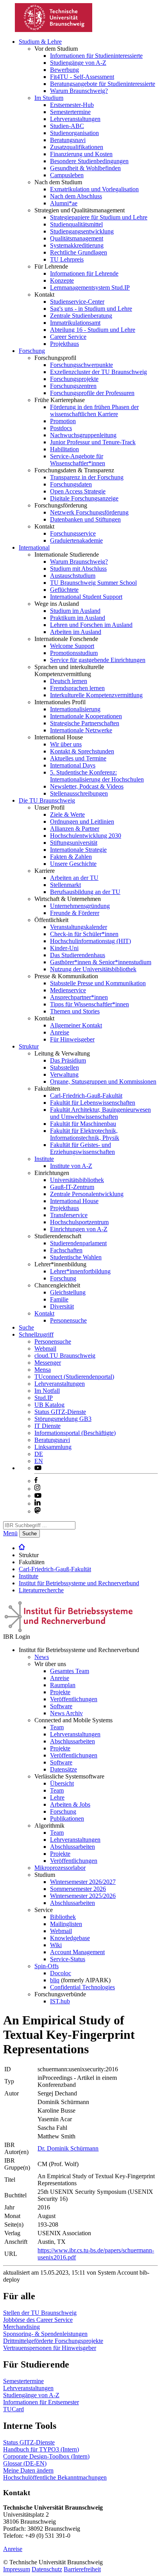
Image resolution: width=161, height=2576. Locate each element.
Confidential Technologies (82, 1987)
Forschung (32, 351)
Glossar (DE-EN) (25, 2463)
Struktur (29, 1046)
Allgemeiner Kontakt (76, 1025)
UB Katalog (49, 1405)
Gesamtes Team (70, 1671)
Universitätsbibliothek (77, 1180)
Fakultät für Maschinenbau (83, 1124)
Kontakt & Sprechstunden (82, 751)
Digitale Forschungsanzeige (84, 498)
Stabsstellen (64, 1067)
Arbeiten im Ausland (76, 632)
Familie (59, 1299)
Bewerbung (64, 70)
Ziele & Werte (67, 814)
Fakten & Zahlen (71, 857)
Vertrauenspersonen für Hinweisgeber (50, 2348)
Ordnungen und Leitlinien (82, 822)
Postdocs (61, 428)
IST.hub (60, 2001)
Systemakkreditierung (77, 245)
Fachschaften (66, 1250)
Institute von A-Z (71, 1166)
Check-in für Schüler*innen (84, 934)
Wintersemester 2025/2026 (83, 1896)
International (34, 547)
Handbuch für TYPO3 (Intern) (41, 2449)
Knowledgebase (70, 1938)
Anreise (60, 1032)
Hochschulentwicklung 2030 (86, 836)
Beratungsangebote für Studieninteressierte (103, 84)
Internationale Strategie (78, 850)
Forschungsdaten (71, 484)
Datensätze (64, 1769)
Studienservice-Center (77, 302)
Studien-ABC (67, 126)
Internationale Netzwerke (81, 730)
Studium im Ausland (75, 611)
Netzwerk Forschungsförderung (89, 512)
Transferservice (69, 1215)
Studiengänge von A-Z (78, 63)
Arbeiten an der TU (74, 878)
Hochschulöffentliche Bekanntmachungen (55, 2477)
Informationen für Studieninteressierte (96, 56)
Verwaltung (64, 1074)
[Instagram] (38, 1489)
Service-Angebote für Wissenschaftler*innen (78, 460)
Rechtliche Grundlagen (79, 252)
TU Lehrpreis (67, 259)
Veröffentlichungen (74, 1699)
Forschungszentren (73, 386)
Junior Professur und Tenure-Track (93, 442)
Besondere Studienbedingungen (89, 161)
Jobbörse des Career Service (38, 2320)
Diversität (62, 1306)
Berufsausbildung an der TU (85, 892)
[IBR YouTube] (38, 1468)
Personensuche (68, 1320)
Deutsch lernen (69, 681)
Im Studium (49, 98)
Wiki (56, 1945)
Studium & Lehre (40, 42)
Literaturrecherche (41, 1590)
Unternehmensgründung (80, 906)
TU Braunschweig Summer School (93, 583)
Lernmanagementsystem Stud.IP (90, 288)
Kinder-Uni (64, 948)
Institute (44, 1159)
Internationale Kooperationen (86, 716)
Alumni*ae (64, 203)
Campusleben (67, 175)
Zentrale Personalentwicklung (87, 1194)
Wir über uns (66, 744)
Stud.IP (44, 1398)
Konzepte (62, 280)
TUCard (13, 2409)
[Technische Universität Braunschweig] (54, 30)
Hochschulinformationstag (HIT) (90, 941)
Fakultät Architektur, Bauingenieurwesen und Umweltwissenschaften (100, 1113)
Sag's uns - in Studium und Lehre (91, 309)
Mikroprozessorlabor (60, 1868)
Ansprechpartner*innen (79, 997)
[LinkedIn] (38, 1503)
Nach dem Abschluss (76, 196)
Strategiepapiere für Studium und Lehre (99, 217)
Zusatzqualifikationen (77, 147)
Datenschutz (47, 2569)
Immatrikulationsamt (75, 323)
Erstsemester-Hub (72, 105)
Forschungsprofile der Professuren (92, 393)
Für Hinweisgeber (72, 1039)
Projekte (60, 1692)
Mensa (43, 1370)
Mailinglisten (66, 1924)
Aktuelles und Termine (78, 758)
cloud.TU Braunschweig (65, 1356)
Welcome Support (72, 646)
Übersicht (62, 1783)
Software (61, 1706)
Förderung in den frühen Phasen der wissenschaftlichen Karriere (94, 410)
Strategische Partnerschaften (85, 723)
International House (74, 1201)
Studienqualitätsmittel (76, 224)
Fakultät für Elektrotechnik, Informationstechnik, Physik (85, 1134)
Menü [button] (10, 1533)
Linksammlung (53, 1447)
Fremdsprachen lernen (77, 688)
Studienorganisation (74, 133)
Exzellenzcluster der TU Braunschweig (98, 372)
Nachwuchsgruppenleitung (83, 435)
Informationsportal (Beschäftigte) (75, 1433)
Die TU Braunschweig (47, 800)
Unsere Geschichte (73, 864)
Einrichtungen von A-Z (79, 1229)
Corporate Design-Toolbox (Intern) (46, 2456)
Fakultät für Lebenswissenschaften (93, 1103)
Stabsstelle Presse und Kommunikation (98, 983)
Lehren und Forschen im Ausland (91, 625)
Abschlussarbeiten (72, 1741)
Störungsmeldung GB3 (63, 1419)
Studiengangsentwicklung (82, 231)
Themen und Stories (75, 1011)
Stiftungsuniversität (74, 843)
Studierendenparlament (78, 1243)
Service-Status (68, 1959)
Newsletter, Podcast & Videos (87, 786)
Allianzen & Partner (75, 829)
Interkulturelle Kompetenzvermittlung (96, 695)
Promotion (63, 421)
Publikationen (67, 1819)
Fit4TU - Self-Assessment (82, 77)
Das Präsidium (68, 1060)
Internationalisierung (75, 709)
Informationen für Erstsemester (41, 2402)
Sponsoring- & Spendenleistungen (45, 2334)
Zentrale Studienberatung (81, 316)
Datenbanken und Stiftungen (85, 519)
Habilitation (64, 449)
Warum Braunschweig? (79, 91)
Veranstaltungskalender (79, 927)
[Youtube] (38, 1496)
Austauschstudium (73, 576)
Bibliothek (63, 1917)
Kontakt (44, 1313)
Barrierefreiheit (82, 2569)
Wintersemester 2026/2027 (83, 1882)
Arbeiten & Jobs (70, 1804)
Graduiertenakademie (76, 540)
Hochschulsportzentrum (79, 1222)
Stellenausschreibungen (79, 793)
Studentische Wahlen (76, 1257)
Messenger (48, 1363)
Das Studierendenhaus (78, 955)
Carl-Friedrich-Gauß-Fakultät (86, 1096)
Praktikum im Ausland (78, 618)
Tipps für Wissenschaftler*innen (89, 1004)
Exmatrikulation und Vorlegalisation (94, 189)
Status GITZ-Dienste (60, 1412)
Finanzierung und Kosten (81, 154)
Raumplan (63, 1685)
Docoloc (61, 1973)
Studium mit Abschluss (78, 569)
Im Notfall (47, 1391)
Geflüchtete (64, 590)
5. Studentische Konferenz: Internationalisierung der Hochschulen (97, 776)
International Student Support (86, 597)
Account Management (77, 1952)
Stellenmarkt (65, 885)
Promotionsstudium (74, 653)
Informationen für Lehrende (84, 273)
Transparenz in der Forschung (87, 477)
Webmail (45, 1349)
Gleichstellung (68, 1292)
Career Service (68, 337)
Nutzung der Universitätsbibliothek (93, 969)
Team (57, 1727)
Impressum (17, 2569)
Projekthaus (64, 344)
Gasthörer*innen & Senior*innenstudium (101, 962)
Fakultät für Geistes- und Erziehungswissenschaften (82, 1148)
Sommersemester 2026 (78, 1889)
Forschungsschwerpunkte (81, 365)
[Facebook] (36, 1481)
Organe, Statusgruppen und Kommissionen (103, 1081)
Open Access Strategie (78, 491)
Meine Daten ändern (28, 2470)
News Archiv (66, 1713)
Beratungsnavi (68, 140)
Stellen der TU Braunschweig (40, 2313)
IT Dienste (47, 1426)
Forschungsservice (73, 533)
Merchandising (21, 2327)
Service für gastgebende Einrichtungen (98, 660)
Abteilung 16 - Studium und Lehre (93, 330)
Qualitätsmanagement (77, 238)
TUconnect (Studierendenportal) (74, 1377)
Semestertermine (70, 112)
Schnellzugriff (36, 1334)
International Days (73, 765)
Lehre (57, 1797)
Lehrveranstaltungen (75, 119)
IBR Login (17, 1637)
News (42, 1657)
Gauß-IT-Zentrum (72, 1187)
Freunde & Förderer (75, 913)
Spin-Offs (47, 1966)
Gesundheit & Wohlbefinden (85, 168)
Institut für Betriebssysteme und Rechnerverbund (79, 1583)
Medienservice (68, 990)
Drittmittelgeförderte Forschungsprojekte (53, 2341)
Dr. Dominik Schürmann (68, 2148)
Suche (26, 1327)
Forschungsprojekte (74, 379)
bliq (55, 1980)
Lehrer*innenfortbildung (80, 1271)
